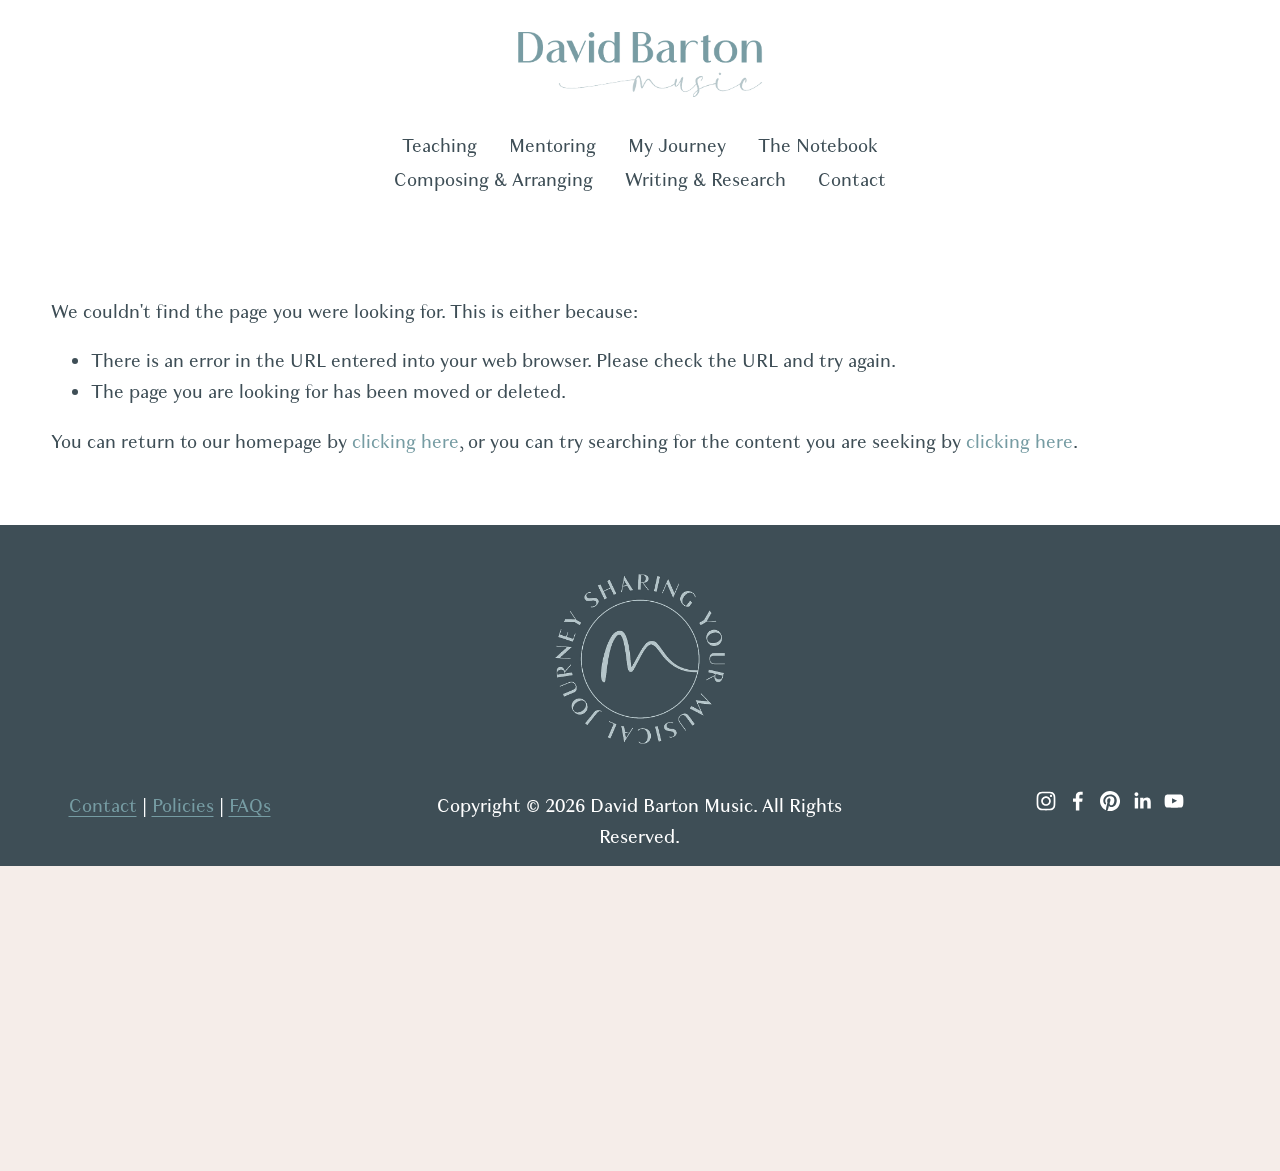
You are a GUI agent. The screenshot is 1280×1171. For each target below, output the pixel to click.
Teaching (439, 146)
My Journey (677, 146)
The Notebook (818, 146)
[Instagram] (1046, 801)
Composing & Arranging (493, 180)
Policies (183, 806)
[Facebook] (1078, 801)
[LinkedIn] (1142, 801)
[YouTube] (1174, 801)
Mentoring (552, 146)
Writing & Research (705, 180)
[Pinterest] (1110, 801)
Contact (852, 180)
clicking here (405, 442)
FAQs (250, 806)
